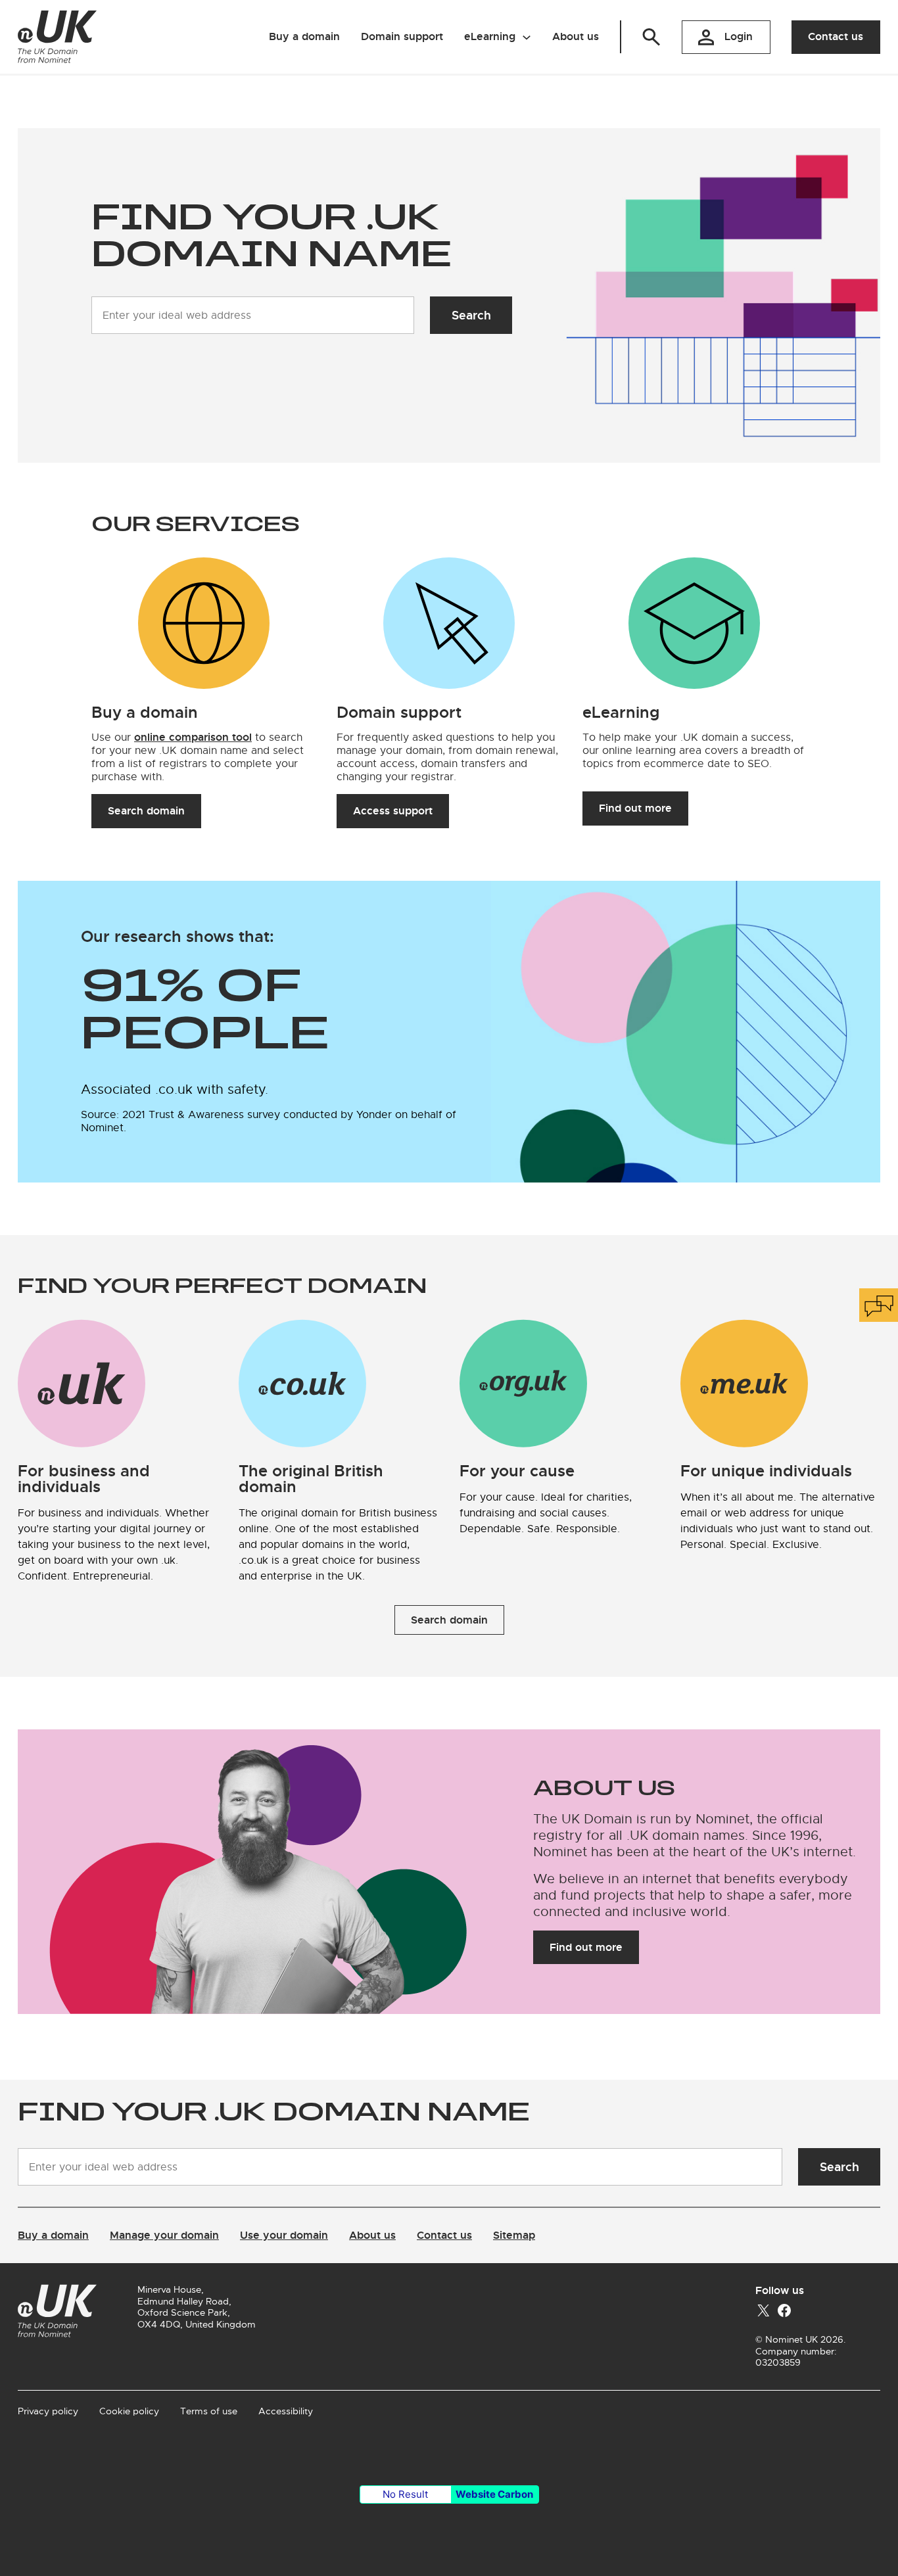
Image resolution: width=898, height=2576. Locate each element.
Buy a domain (53, 2235)
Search (471, 315)
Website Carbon (494, 2494)
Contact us (836, 36)
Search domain (146, 811)
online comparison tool (193, 737)
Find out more (635, 808)
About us (372, 2235)
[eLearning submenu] (527, 37)
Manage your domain (164, 2235)
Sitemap (514, 2235)
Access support (393, 811)
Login (739, 36)
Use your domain (284, 2235)
